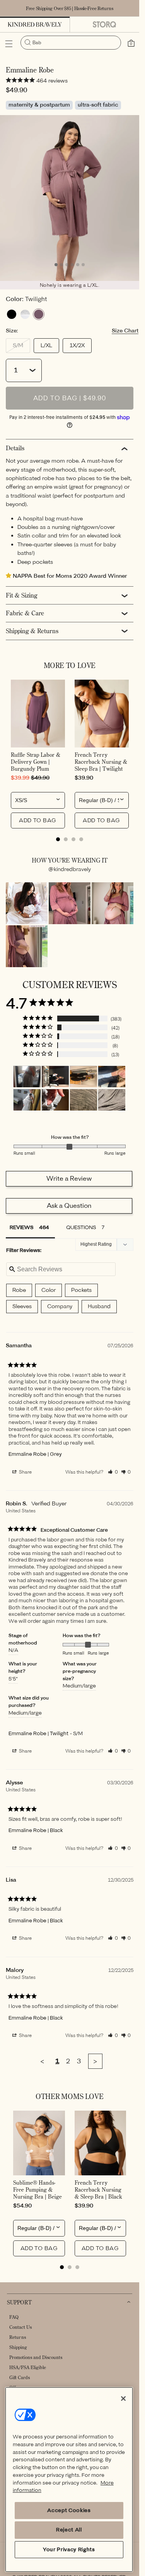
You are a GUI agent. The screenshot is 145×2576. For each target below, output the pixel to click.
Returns (18, 2337)
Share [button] (25, 1472)
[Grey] (25, 314)
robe (19, 1290)
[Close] (123, 2399)
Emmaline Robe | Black (36, 1830)
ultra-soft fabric (98, 105)
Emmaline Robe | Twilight (38, 1733)
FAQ (14, 2317)
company (60, 1306)
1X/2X (77, 345)
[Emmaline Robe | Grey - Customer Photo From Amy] (84, 1100)
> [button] (95, 2061)
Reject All (69, 2530)
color (49, 1290)
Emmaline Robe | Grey (35, 1454)
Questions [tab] (81, 1227)
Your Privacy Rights (69, 2549)
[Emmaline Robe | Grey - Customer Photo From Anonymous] (27, 1100)
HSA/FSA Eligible (28, 2367)
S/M (21, 347)
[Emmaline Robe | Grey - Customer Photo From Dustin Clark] (112, 1100)
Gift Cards (20, 2377)
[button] (9, 44)
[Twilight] (39, 314)
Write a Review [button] (69, 1179)
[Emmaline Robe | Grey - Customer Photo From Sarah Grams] (27, 1077)
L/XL (46, 345)
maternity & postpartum (39, 105)
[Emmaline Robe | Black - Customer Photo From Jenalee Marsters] (55, 1077)
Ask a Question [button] (69, 1206)
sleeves (22, 1306)
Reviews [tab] (21, 1227)
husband (99, 1306)
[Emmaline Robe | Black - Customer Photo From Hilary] (84, 1077)
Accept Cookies (69, 2510)
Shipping (18, 2347)
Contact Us (20, 2327)
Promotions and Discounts (36, 2357)
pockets (81, 1290)
